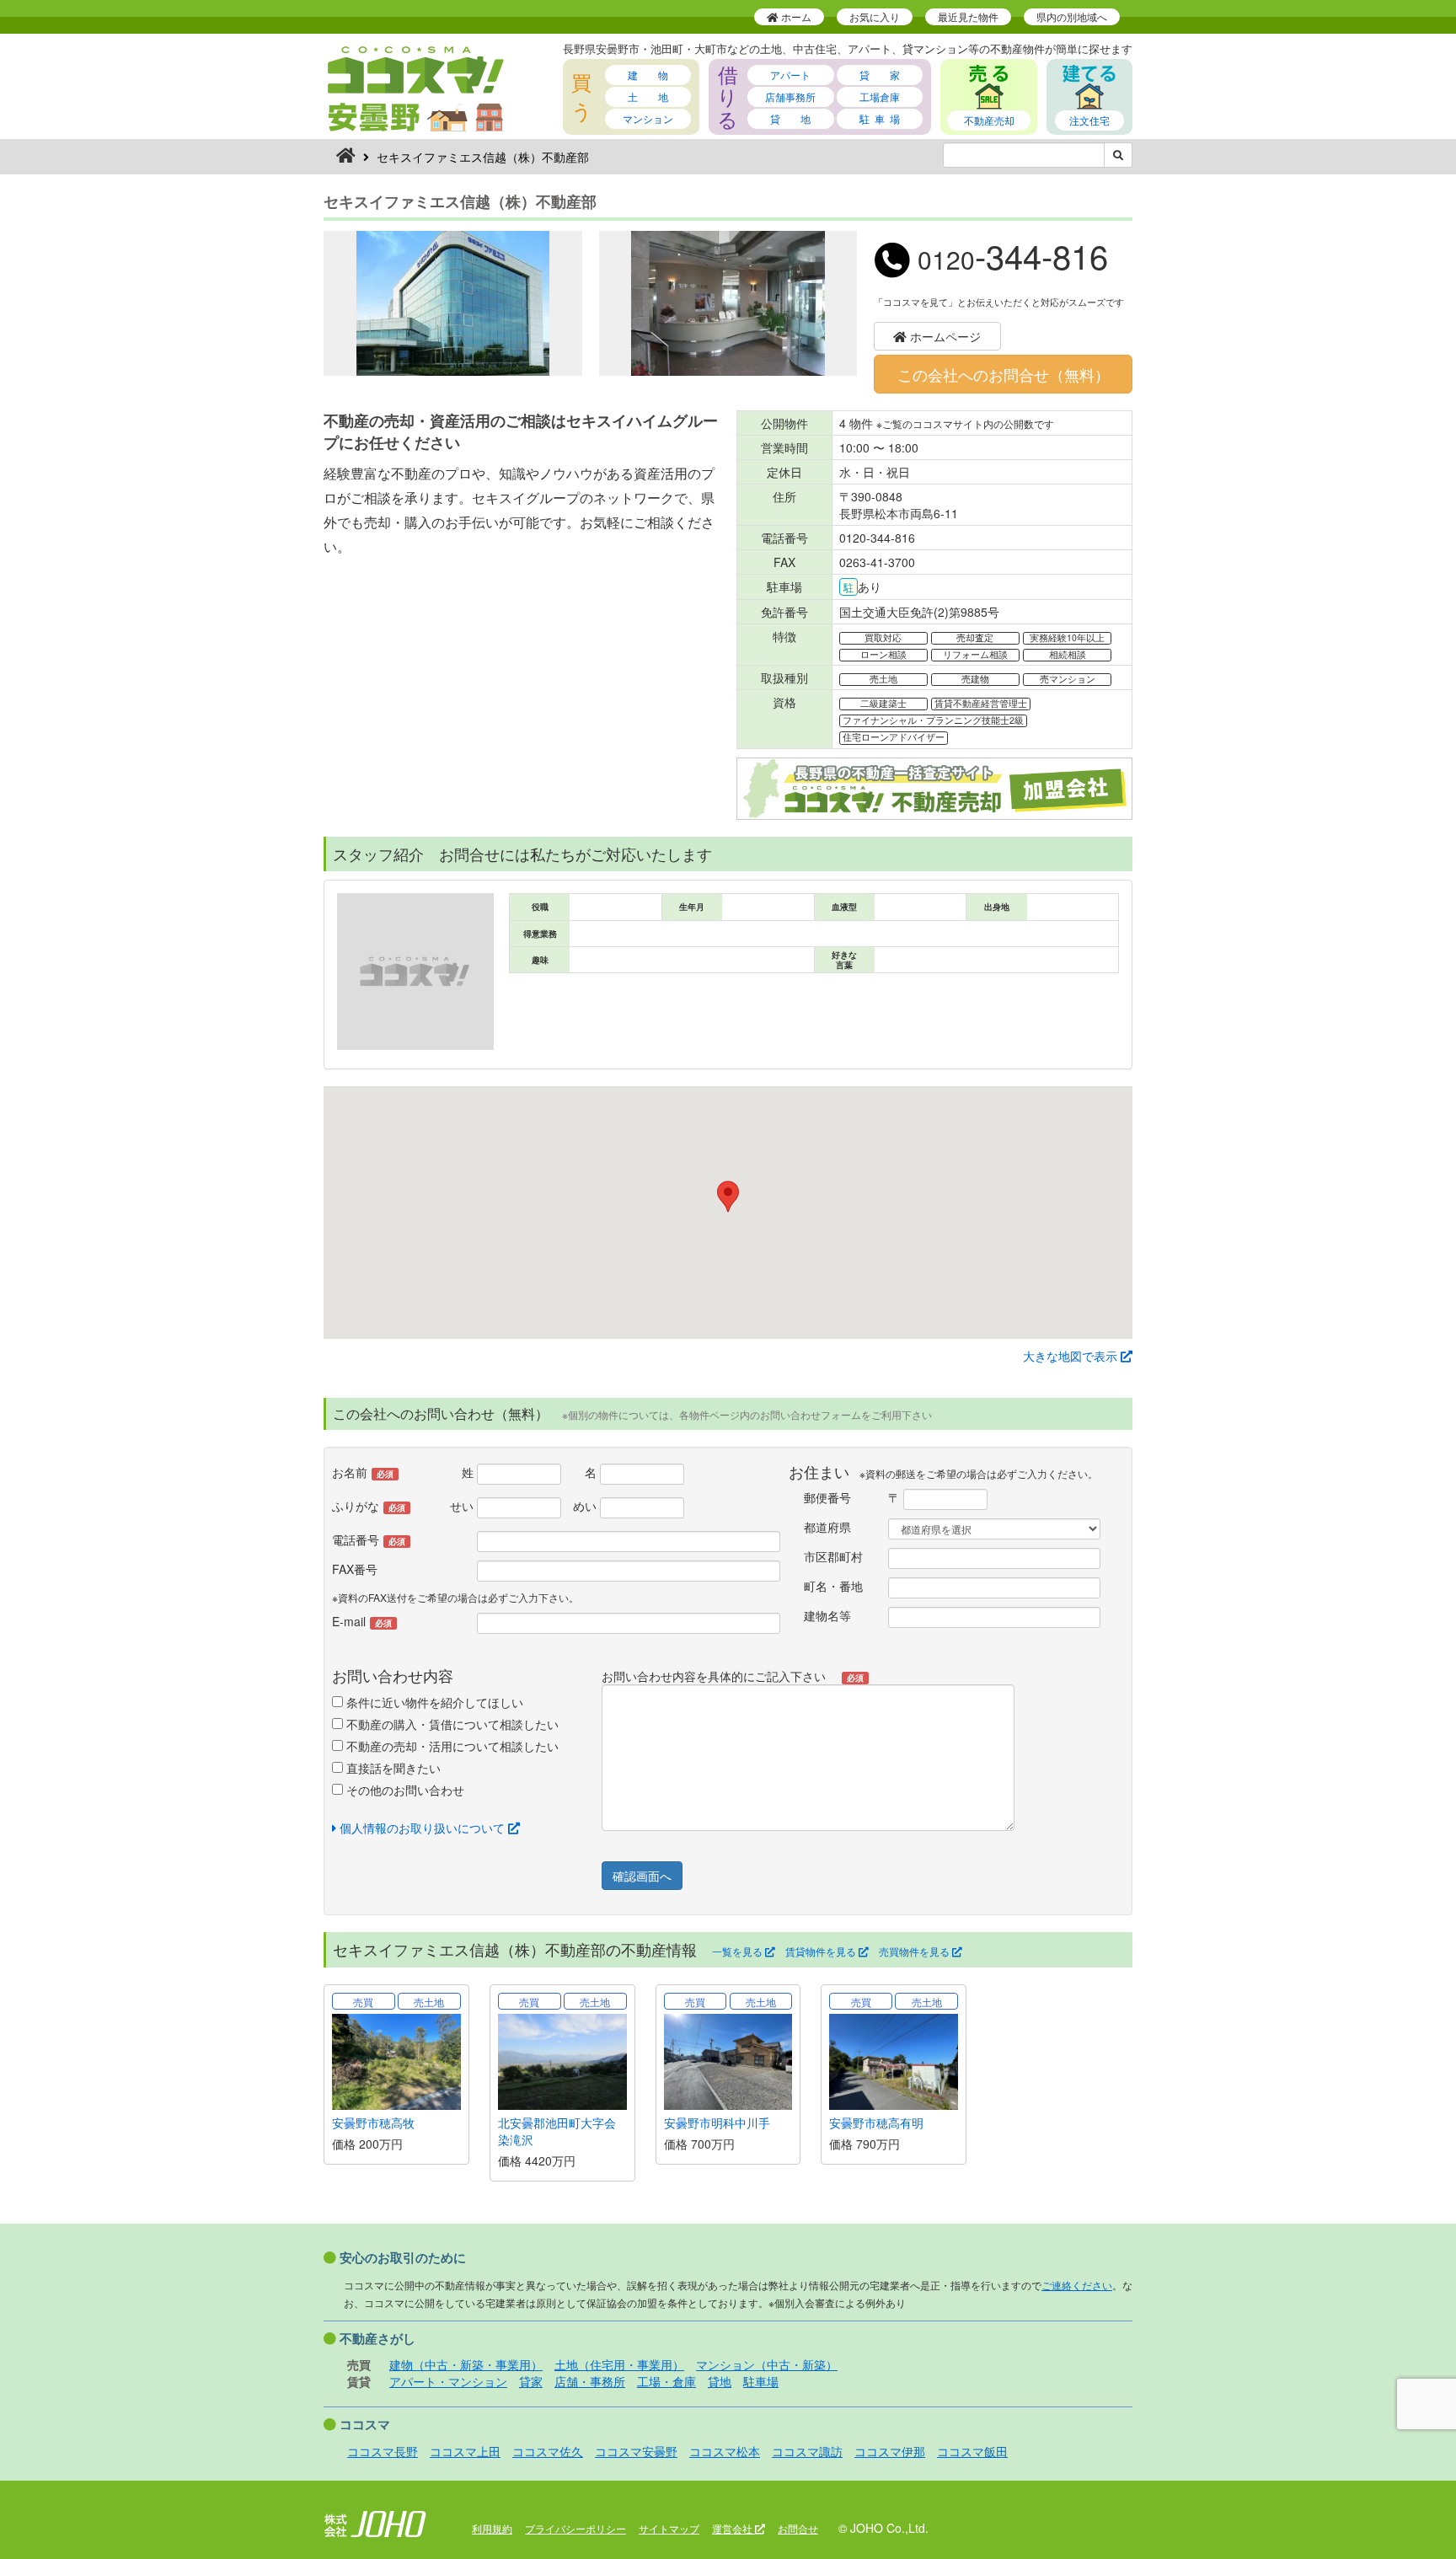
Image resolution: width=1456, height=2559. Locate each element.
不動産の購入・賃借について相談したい (451, 1724)
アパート (790, 75)
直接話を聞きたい (392, 1768)
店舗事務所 (790, 96)
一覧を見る (739, 1951)
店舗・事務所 (590, 2381)
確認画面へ (642, 1876)
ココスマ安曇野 (636, 2451)
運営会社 (733, 2528)
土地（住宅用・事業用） (619, 2364)
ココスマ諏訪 (807, 2451)
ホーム (795, 16)
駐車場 (761, 2381)
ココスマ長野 (383, 2451)
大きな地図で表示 (1072, 1356)
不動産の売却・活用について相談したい (451, 1746)
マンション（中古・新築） (767, 2364)
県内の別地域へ (1072, 16)
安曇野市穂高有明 (876, 2123)
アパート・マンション (448, 2381)
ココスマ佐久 (548, 2451)
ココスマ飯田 (972, 2451)
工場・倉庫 (666, 2381)
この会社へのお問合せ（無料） (1004, 374)
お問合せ (798, 2528)
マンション (648, 118)
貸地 (720, 2381)
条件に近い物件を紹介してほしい (433, 1702)
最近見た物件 (968, 16)
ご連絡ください (1077, 2285)
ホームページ (944, 336)
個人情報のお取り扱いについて (422, 1828)
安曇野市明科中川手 (717, 2123)
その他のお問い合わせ (404, 1790)
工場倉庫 (880, 96)
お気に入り (875, 16)
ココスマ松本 (725, 2451)
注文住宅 (1089, 120)
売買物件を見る (915, 1951)
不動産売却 (989, 120)
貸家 (531, 2381)
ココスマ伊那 (890, 2451)
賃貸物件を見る (822, 1951)
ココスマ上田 (465, 2451)
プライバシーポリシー (575, 2528)
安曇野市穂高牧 (373, 2123)
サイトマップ (669, 2528)
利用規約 (492, 2528)
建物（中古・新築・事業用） (466, 2364)
